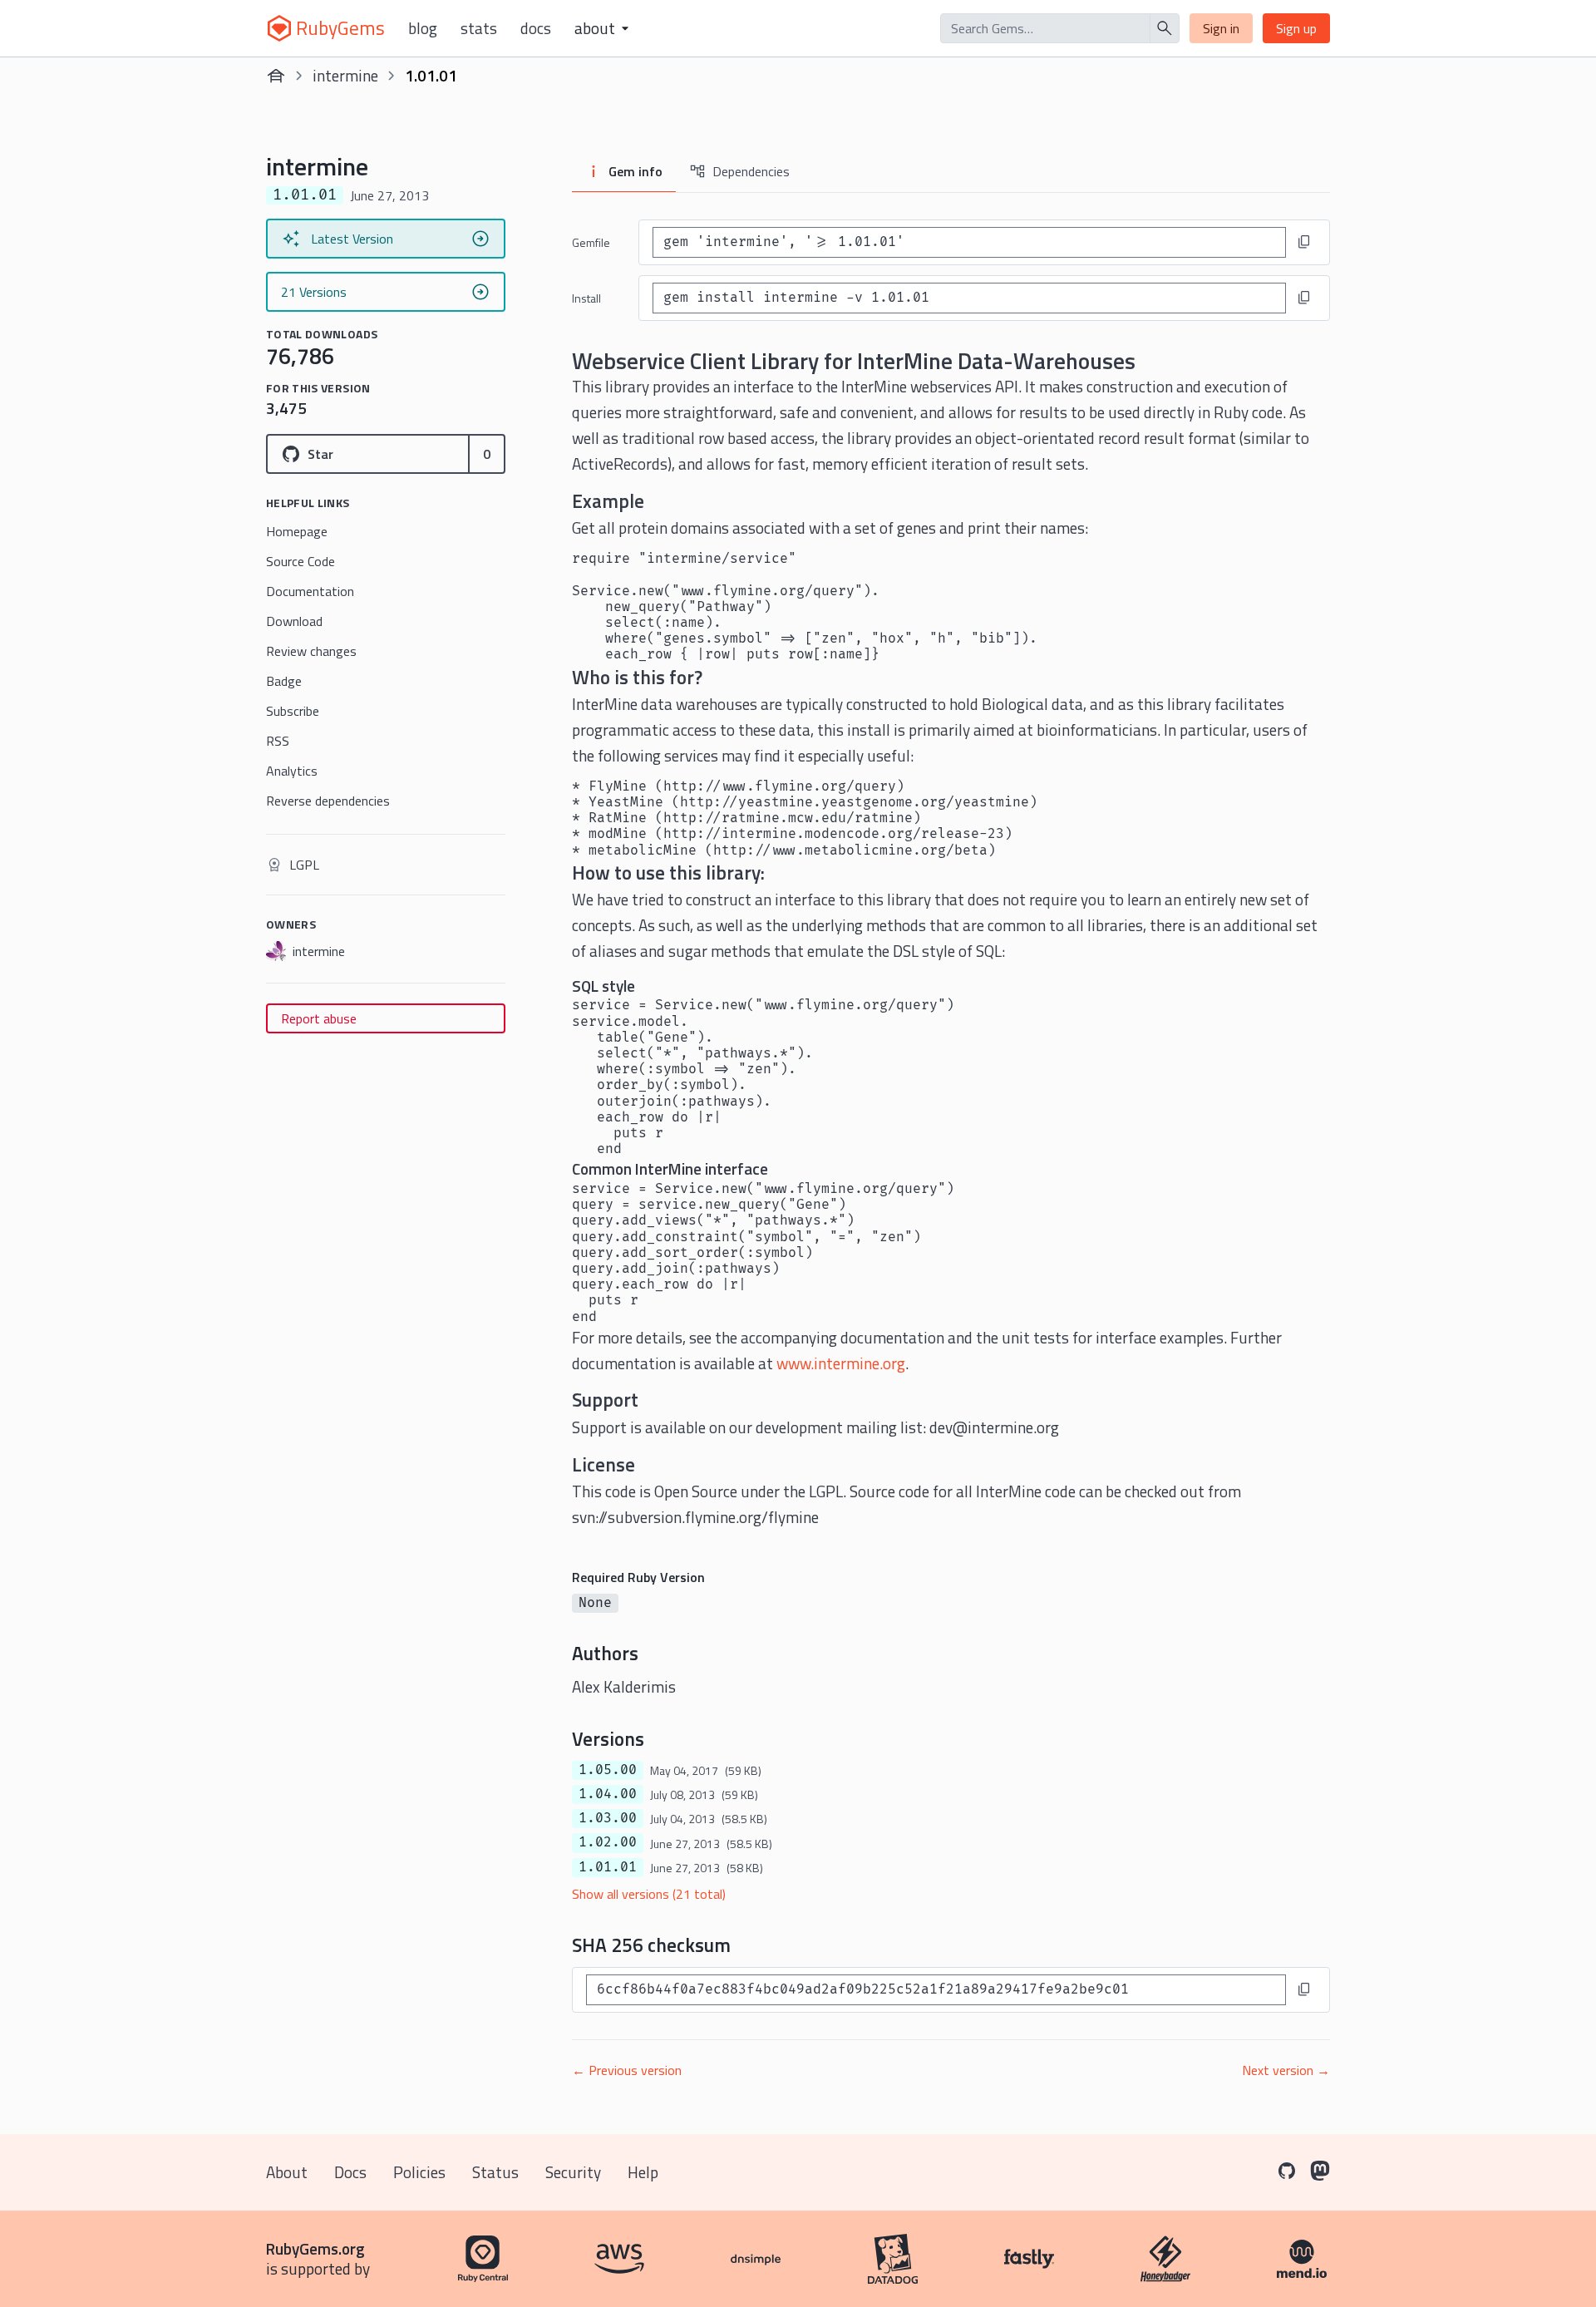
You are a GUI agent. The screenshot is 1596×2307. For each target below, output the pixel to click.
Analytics (292, 771)
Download (294, 621)
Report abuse (319, 1018)
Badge (284, 681)
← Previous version (627, 2070)
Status (495, 2172)
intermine (345, 75)
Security (573, 2172)
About (287, 2172)
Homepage (297, 531)
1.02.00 (608, 1842)
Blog (423, 28)
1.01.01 (608, 1867)
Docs (536, 28)
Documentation (310, 591)
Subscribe (293, 711)
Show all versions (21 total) (649, 1894)
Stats (479, 28)
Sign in (1221, 28)
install (586, 298)
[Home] (276, 76)
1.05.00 (608, 1770)
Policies (419, 2172)
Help (643, 2172)
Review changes (311, 651)
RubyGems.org (315, 2248)
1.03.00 (608, 1818)
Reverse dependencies (328, 801)
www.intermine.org (841, 1363)
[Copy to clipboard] (1304, 242)
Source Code (300, 561)
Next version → (1286, 2070)
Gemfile (591, 242)
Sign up (1296, 28)
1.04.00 (608, 1794)
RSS (278, 741)
